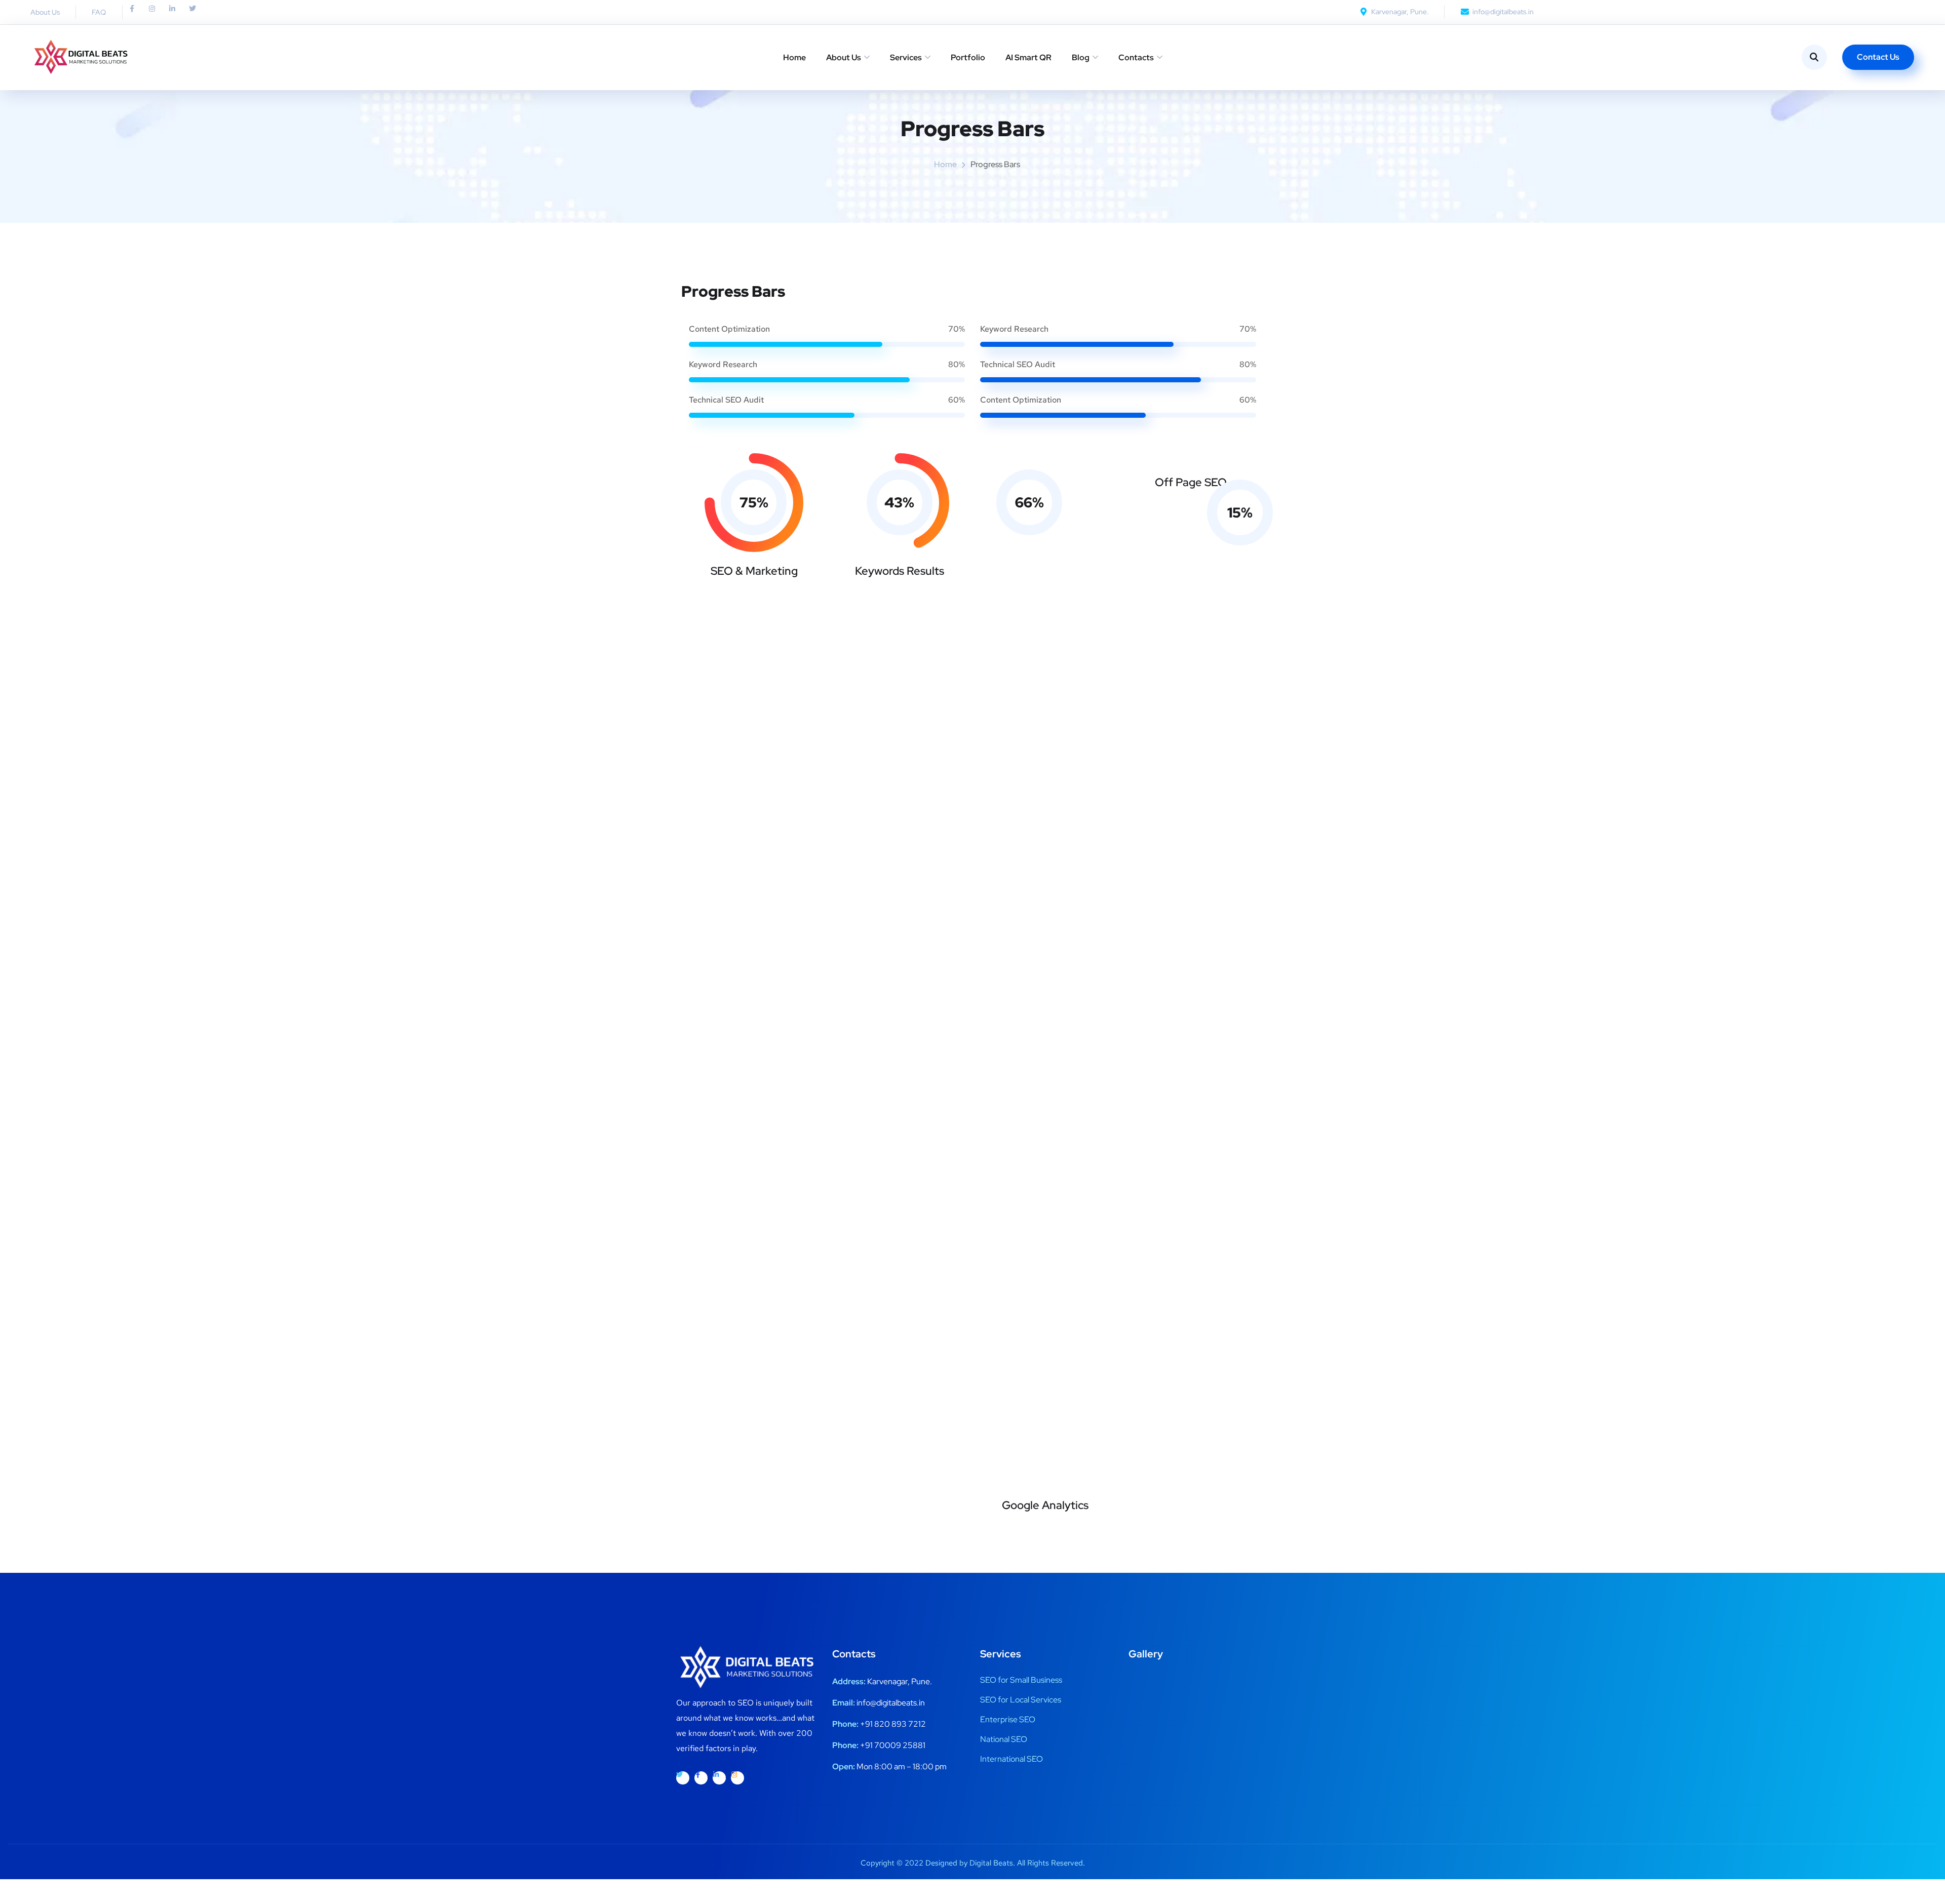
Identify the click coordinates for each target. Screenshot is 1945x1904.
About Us (844, 57)
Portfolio (968, 57)
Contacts (1136, 57)
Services (906, 57)
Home (794, 57)
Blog (1081, 57)
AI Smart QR (1028, 57)
